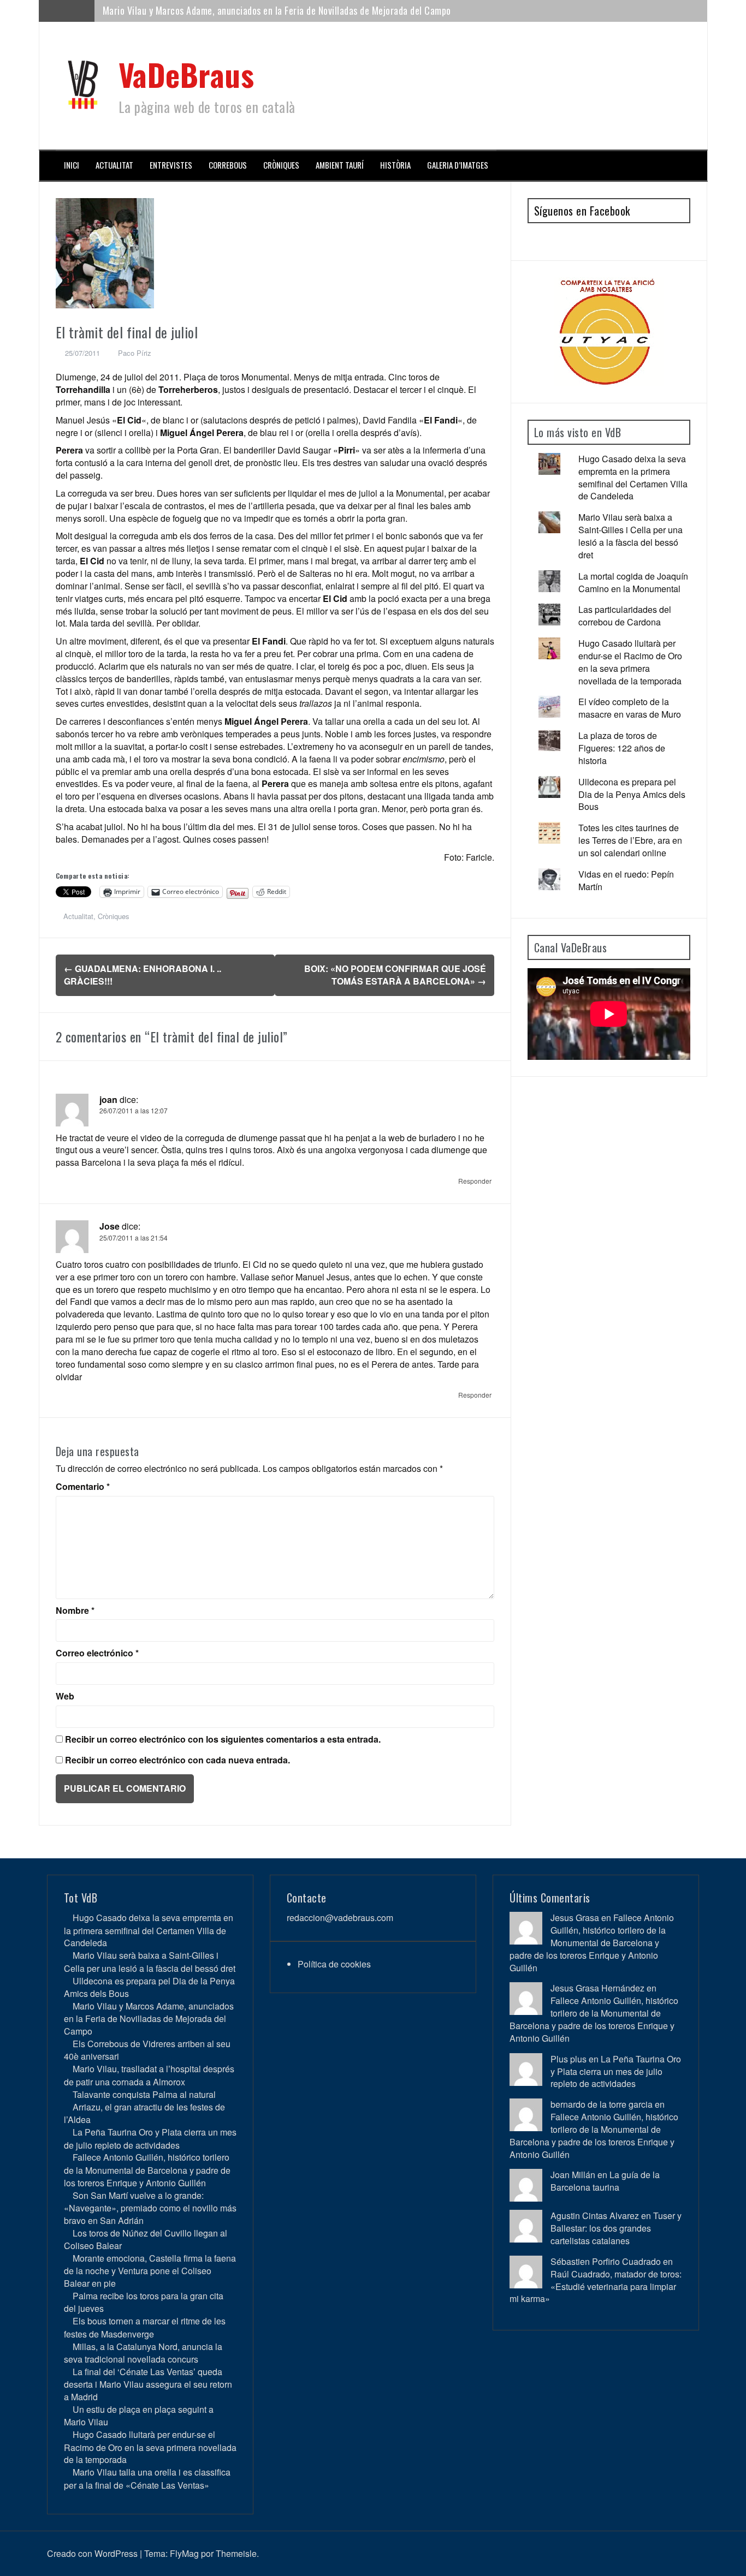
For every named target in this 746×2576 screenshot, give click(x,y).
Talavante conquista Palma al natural (144, 2094)
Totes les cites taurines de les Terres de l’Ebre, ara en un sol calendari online (630, 840)
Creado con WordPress (92, 2553)
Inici (72, 165)
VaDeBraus (187, 74)
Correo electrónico (97, 1653)
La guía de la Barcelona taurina (605, 2181)
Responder (475, 1181)
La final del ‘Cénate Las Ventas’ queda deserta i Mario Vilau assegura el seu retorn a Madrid (148, 2384)
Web (65, 1696)
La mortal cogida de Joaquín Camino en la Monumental (633, 582)
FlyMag (184, 2553)
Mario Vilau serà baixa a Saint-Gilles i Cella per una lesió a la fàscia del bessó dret (630, 536)
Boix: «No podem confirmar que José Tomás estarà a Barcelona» (395, 975)
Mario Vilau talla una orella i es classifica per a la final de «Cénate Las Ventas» (147, 2478)
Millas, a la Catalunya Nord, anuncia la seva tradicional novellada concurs (143, 2353)
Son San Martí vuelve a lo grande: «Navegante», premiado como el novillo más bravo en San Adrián (150, 2208)
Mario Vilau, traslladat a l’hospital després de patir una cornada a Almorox (149, 2075)
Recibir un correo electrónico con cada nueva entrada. (177, 1760)
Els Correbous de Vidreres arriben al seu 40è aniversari (210, 10)
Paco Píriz (135, 353)
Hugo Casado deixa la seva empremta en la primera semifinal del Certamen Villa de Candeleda (633, 478)
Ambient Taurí (340, 165)
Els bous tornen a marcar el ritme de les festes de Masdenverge (145, 2327)
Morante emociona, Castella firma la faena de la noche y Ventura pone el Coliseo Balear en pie (150, 2271)
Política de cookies (334, 1964)
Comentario (83, 1487)
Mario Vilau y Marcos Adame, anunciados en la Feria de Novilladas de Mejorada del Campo (149, 2019)
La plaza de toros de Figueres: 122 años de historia (622, 748)
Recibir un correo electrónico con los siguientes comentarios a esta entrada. (223, 1739)
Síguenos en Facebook (582, 211)
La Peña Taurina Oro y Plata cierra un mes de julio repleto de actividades (150, 2138)
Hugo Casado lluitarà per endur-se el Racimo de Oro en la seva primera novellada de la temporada (630, 662)
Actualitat (114, 165)
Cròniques (281, 165)
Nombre (75, 1611)
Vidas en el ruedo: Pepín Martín (626, 880)
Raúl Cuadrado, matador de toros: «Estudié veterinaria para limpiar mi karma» (596, 2286)
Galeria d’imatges (458, 165)
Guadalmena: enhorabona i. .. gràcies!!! (143, 975)
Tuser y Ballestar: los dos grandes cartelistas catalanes (616, 2228)
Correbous (228, 165)
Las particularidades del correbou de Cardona (625, 616)
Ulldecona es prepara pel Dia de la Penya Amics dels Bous (632, 794)
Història (395, 165)
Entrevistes (171, 165)
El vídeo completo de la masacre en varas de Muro (630, 708)
